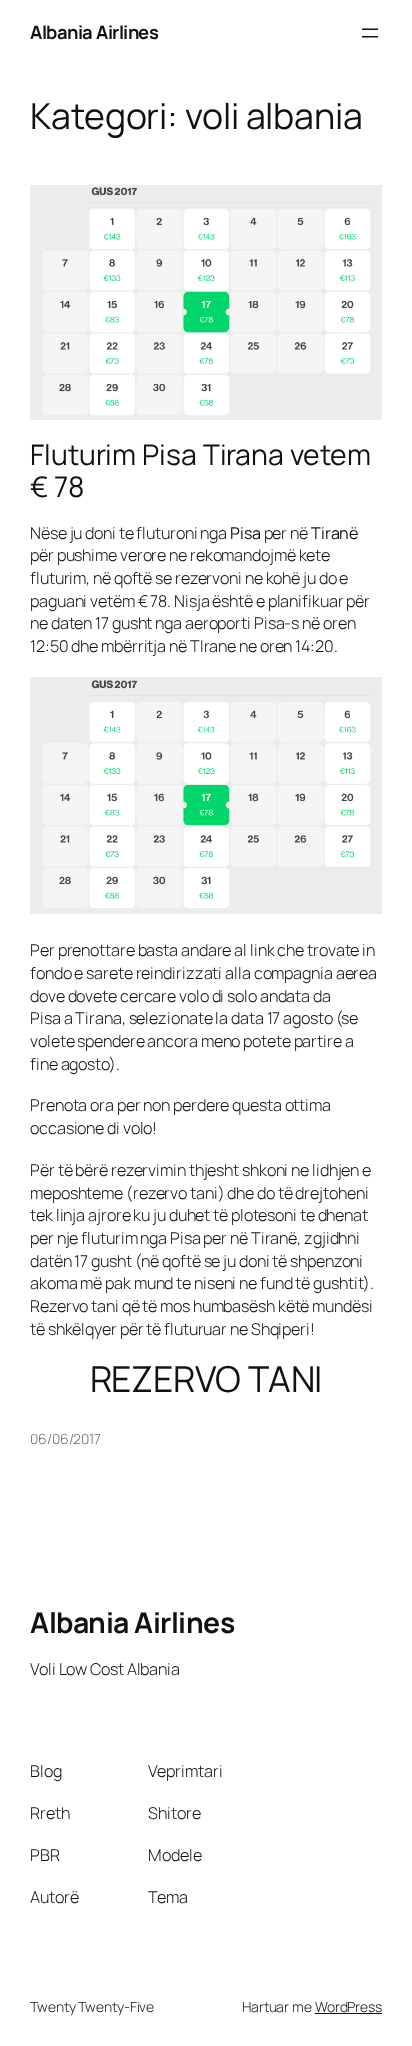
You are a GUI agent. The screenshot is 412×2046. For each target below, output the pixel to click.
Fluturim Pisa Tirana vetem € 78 (200, 471)
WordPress (348, 2006)
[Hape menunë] (370, 33)
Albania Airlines (94, 32)
